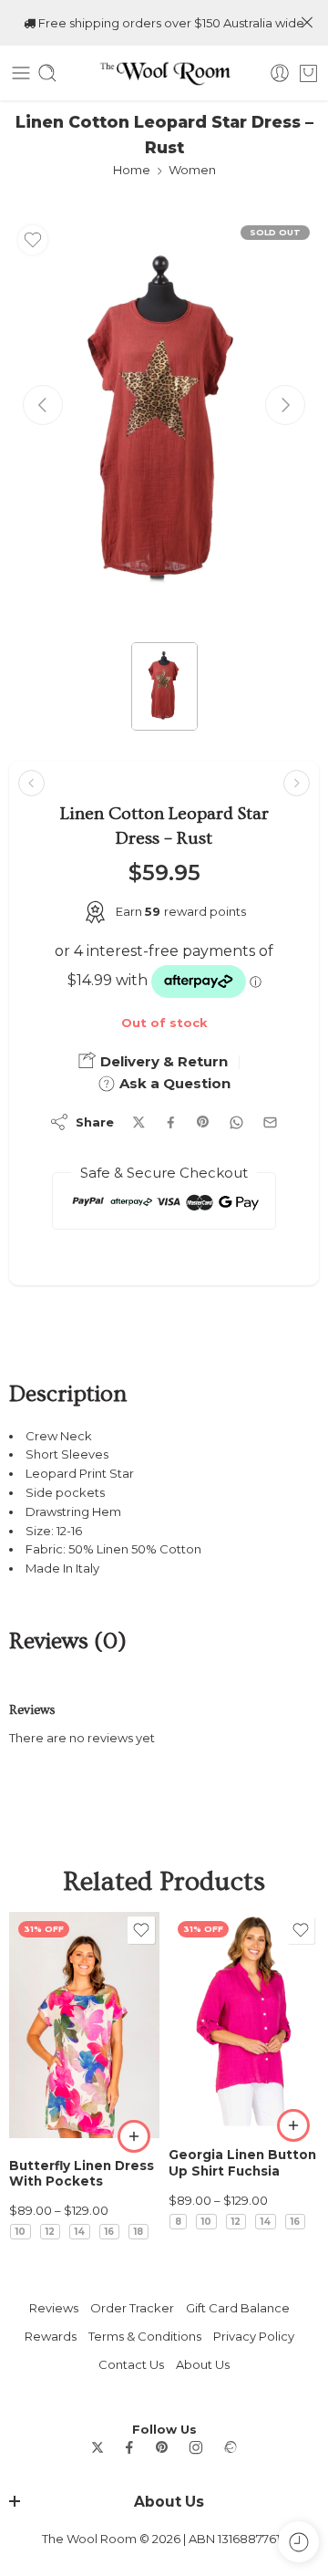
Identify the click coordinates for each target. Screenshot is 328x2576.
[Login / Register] (280, 73)
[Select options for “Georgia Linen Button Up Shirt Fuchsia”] (293, 2125)
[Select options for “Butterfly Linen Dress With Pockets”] (134, 2136)
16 (109, 2232)
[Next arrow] (285, 405)
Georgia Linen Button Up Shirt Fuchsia (242, 2163)
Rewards (51, 2336)
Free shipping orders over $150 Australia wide (170, 23)
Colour (30, 2119)
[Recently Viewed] (298, 2542)
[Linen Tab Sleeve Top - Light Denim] (297, 783)
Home (132, 170)
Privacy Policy (254, 2336)
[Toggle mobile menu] (21, 73)
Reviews (54, 2308)
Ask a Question (173, 1083)
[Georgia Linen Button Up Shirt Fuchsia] (244, 2020)
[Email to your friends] (270, 1122)
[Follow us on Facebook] (129, 2447)
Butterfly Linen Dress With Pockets (82, 2174)
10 (20, 2232)
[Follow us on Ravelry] (230, 2447)
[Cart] (308, 73)
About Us (203, 2364)
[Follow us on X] (97, 2447)
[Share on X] (139, 1122)
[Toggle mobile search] (47, 73)
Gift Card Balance (238, 2308)
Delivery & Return (162, 1061)
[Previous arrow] (43, 405)
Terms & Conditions (145, 2336)
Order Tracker (132, 2308)
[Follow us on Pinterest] (162, 2447)
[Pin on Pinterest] (203, 1122)
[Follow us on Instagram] (196, 2447)
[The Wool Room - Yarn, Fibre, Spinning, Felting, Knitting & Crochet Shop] (164, 73)
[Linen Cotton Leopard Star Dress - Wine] (31, 783)
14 (80, 2232)
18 (138, 2232)
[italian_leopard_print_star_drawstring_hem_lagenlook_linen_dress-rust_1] (164, 423)
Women (192, 170)
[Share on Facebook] (171, 1122)
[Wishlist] (33, 240)
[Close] (307, 23)
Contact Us (131, 2364)
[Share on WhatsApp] (236, 1122)
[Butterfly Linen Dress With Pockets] (84, 2025)
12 (50, 2232)
